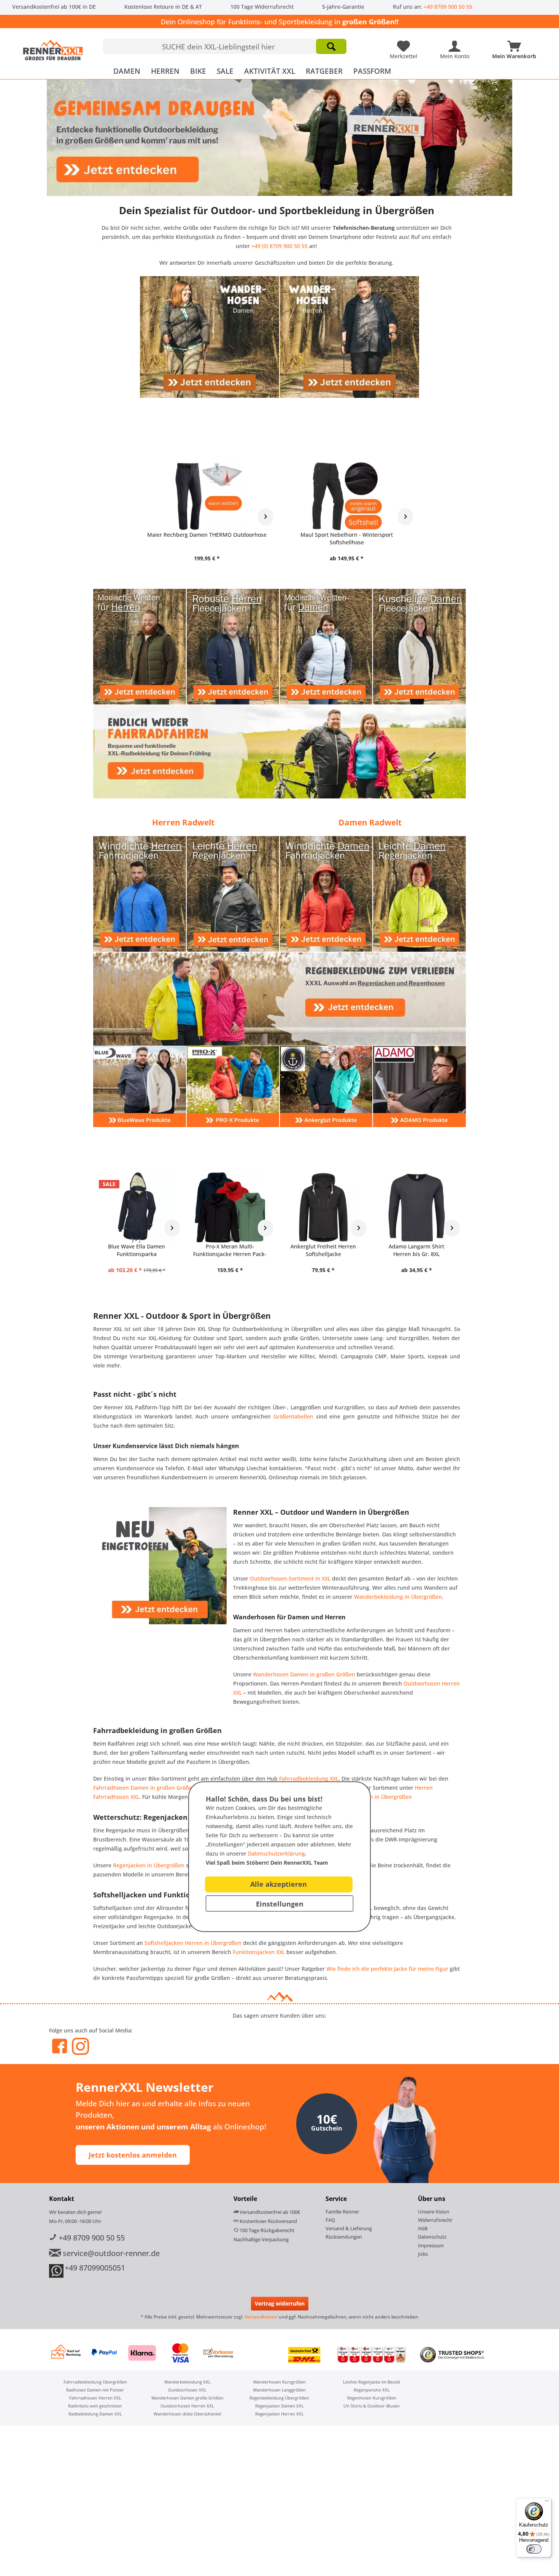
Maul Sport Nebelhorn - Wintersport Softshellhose (347, 538)
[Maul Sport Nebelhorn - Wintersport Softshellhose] (347, 496)
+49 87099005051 (95, 2268)
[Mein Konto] (457, 43)
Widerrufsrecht (435, 2220)
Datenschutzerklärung (276, 1853)
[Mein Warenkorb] (516, 43)
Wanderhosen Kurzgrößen (279, 2382)
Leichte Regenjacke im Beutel (372, 2382)
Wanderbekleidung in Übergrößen (398, 1597)
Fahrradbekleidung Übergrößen (95, 2382)
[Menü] (547, 2503)
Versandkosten (261, 2317)
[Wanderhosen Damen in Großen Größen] (210, 337)
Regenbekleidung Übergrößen (279, 2398)
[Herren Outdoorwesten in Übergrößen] (139, 647)
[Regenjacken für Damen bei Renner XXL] (419, 894)
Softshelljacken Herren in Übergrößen (193, 1943)
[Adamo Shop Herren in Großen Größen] (419, 1087)
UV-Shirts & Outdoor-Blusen (372, 2406)
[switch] (534, 2549)
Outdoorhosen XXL (187, 2390)
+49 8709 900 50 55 (448, 7)
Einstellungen (280, 1904)
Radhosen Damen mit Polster (95, 2390)
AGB (423, 2228)
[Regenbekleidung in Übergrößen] (279, 999)
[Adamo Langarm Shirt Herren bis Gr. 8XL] (416, 1208)
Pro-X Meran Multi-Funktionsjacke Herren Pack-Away (230, 1250)
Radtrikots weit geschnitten (95, 2406)
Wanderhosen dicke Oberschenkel (187, 2414)
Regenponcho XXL (372, 2390)
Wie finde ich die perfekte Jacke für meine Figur (387, 1969)
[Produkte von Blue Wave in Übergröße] (139, 1087)
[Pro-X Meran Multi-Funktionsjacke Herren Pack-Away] (230, 1208)
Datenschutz (432, 2237)
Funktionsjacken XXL (259, 1952)
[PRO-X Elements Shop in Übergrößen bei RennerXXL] (233, 1087)
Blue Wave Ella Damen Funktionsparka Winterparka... (137, 1250)
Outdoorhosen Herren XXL (187, 2406)
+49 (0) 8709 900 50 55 (279, 246)
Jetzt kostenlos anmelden (133, 2155)
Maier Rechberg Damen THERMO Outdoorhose (207, 535)
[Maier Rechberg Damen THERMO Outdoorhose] (207, 496)
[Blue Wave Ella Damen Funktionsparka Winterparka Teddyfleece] (137, 1208)
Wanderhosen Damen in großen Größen (304, 1674)
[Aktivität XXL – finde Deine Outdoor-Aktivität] (280, 138)
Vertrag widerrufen (280, 2303)
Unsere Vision (434, 2212)
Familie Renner (342, 2212)
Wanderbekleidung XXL (187, 2382)
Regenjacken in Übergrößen (149, 1865)
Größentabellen (293, 1416)
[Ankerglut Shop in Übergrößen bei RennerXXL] (326, 1087)
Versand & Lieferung (349, 2228)
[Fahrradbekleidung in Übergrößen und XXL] (279, 752)
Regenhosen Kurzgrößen (372, 2398)
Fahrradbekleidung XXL (309, 1779)
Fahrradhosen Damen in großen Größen (144, 1788)
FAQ (330, 2220)
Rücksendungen (344, 2237)
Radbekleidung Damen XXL (95, 2414)
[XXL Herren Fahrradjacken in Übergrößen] (139, 894)
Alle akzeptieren (279, 1884)
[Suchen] (331, 46)
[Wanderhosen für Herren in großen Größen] (349, 337)
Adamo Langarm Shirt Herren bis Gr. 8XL (416, 1250)
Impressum (431, 2245)
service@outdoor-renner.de (110, 2253)
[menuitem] (225, 46)
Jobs (423, 2254)
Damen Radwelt (370, 822)
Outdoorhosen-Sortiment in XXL (290, 1578)
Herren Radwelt (183, 822)
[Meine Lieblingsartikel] (405, 43)
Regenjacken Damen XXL (279, 2406)
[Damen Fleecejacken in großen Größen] (419, 647)
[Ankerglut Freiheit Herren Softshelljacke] (323, 1208)
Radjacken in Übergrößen (379, 1797)
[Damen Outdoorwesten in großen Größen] (326, 647)
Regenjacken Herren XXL (279, 2414)
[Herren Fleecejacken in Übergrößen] (233, 647)
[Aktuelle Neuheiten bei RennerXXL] (160, 1565)
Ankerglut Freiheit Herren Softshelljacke (323, 1250)
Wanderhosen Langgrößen (279, 2390)
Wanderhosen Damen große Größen (187, 2398)
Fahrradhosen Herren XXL (95, 2398)
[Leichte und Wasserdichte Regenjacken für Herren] (233, 894)
